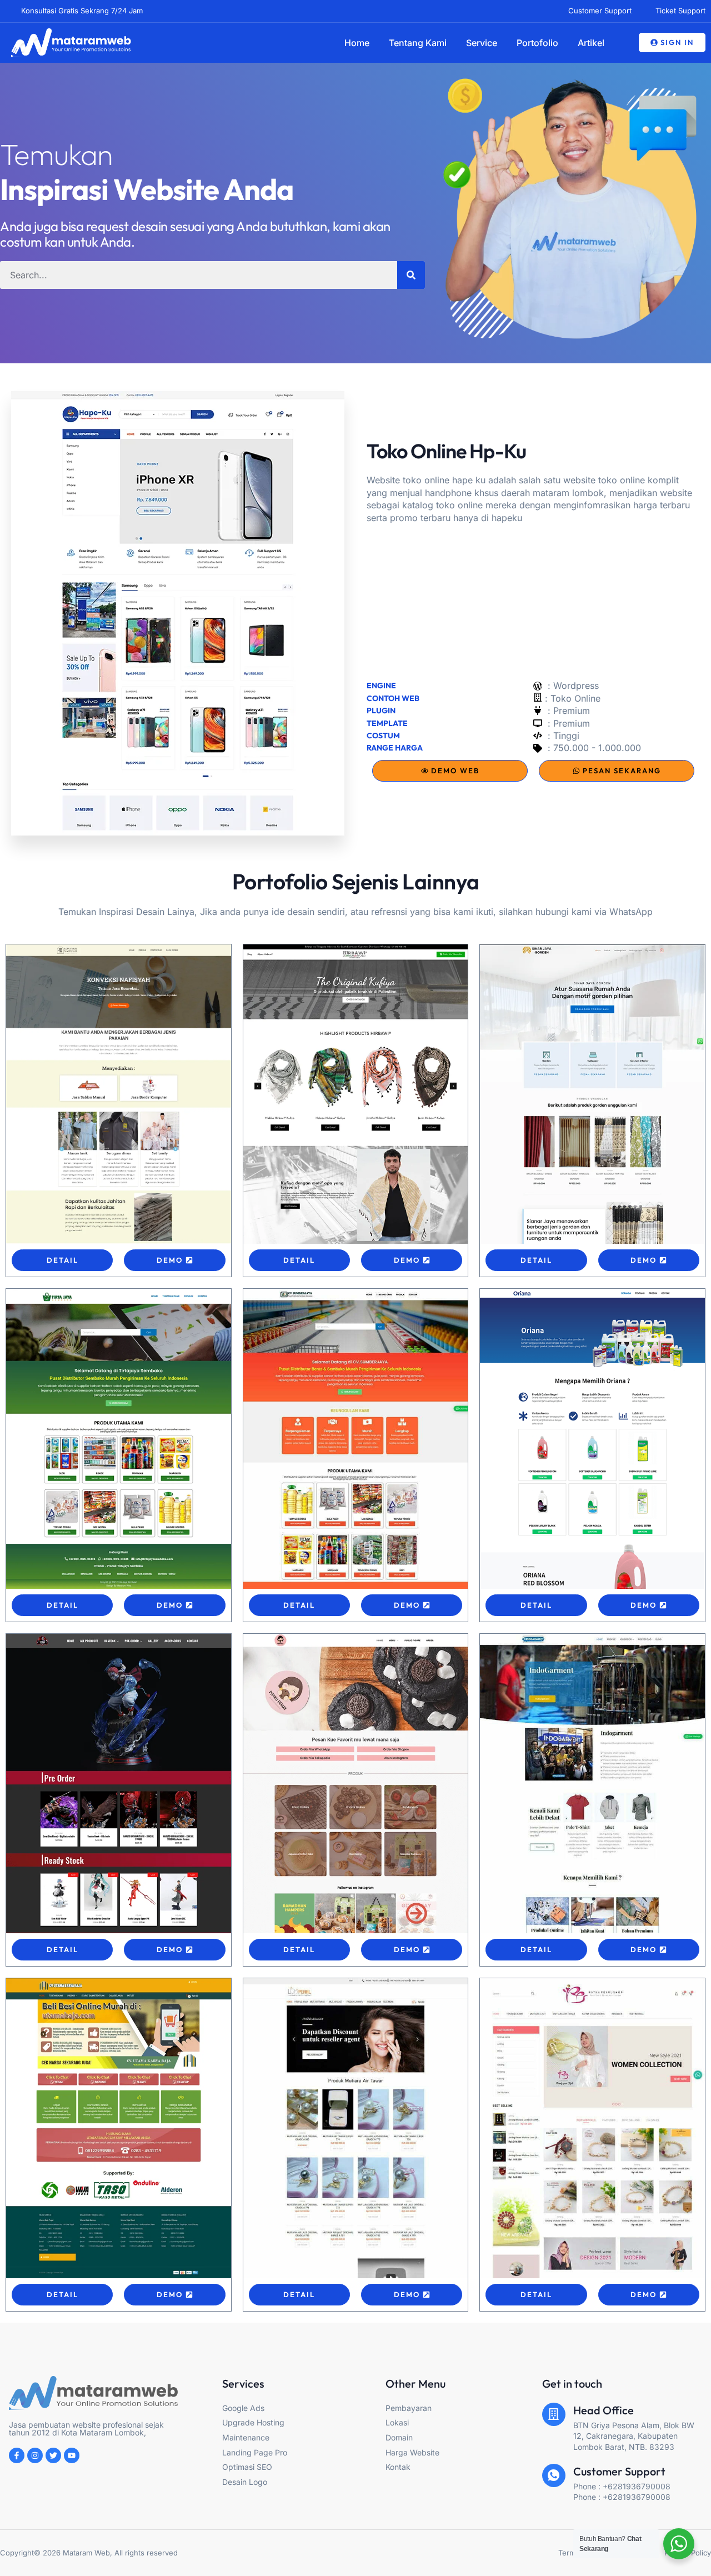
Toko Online (575, 698)
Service (482, 43)
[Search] (411, 275)
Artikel (591, 43)
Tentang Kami (418, 43)
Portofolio (537, 43)
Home (357, 43)
